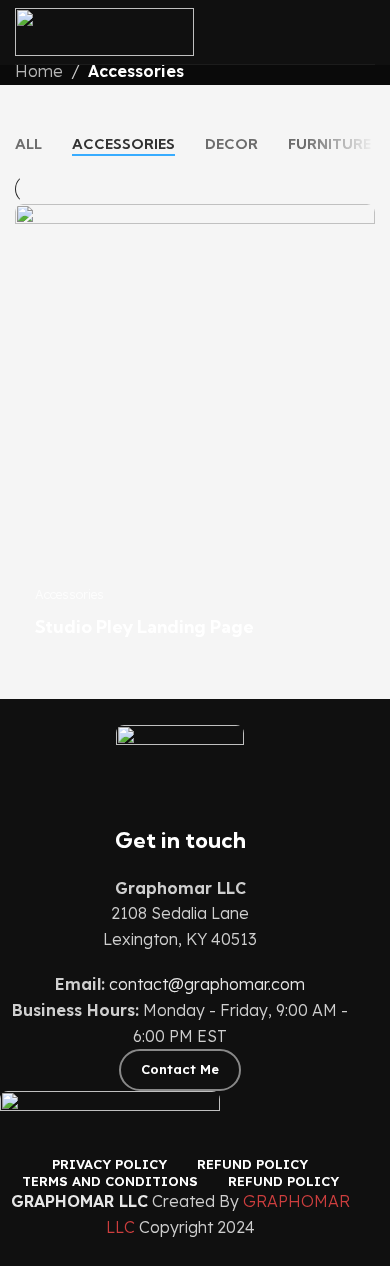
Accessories (136, 71)
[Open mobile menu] (367, 32)
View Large (357, 221)
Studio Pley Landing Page (144, 626)
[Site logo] (104, 30)
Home (39, 71)
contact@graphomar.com (207, 984)
